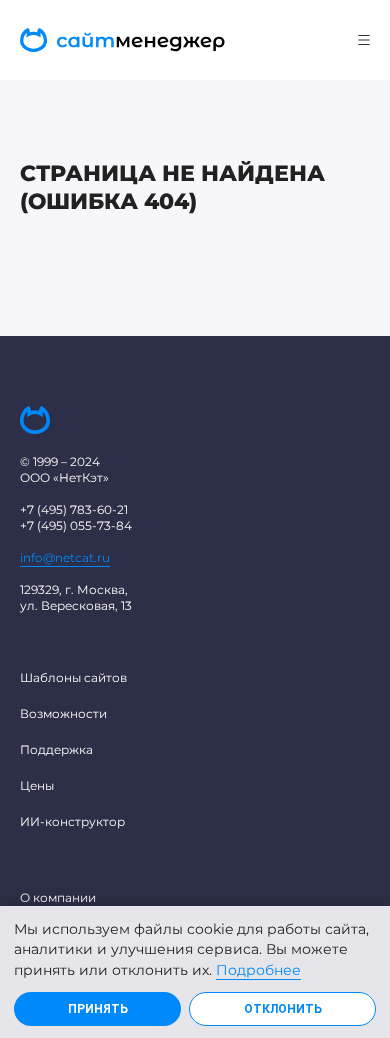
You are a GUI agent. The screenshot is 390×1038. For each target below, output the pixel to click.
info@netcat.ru (65, 557)
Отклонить (283, 1009)
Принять (98, 1009)
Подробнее (258, 970)
